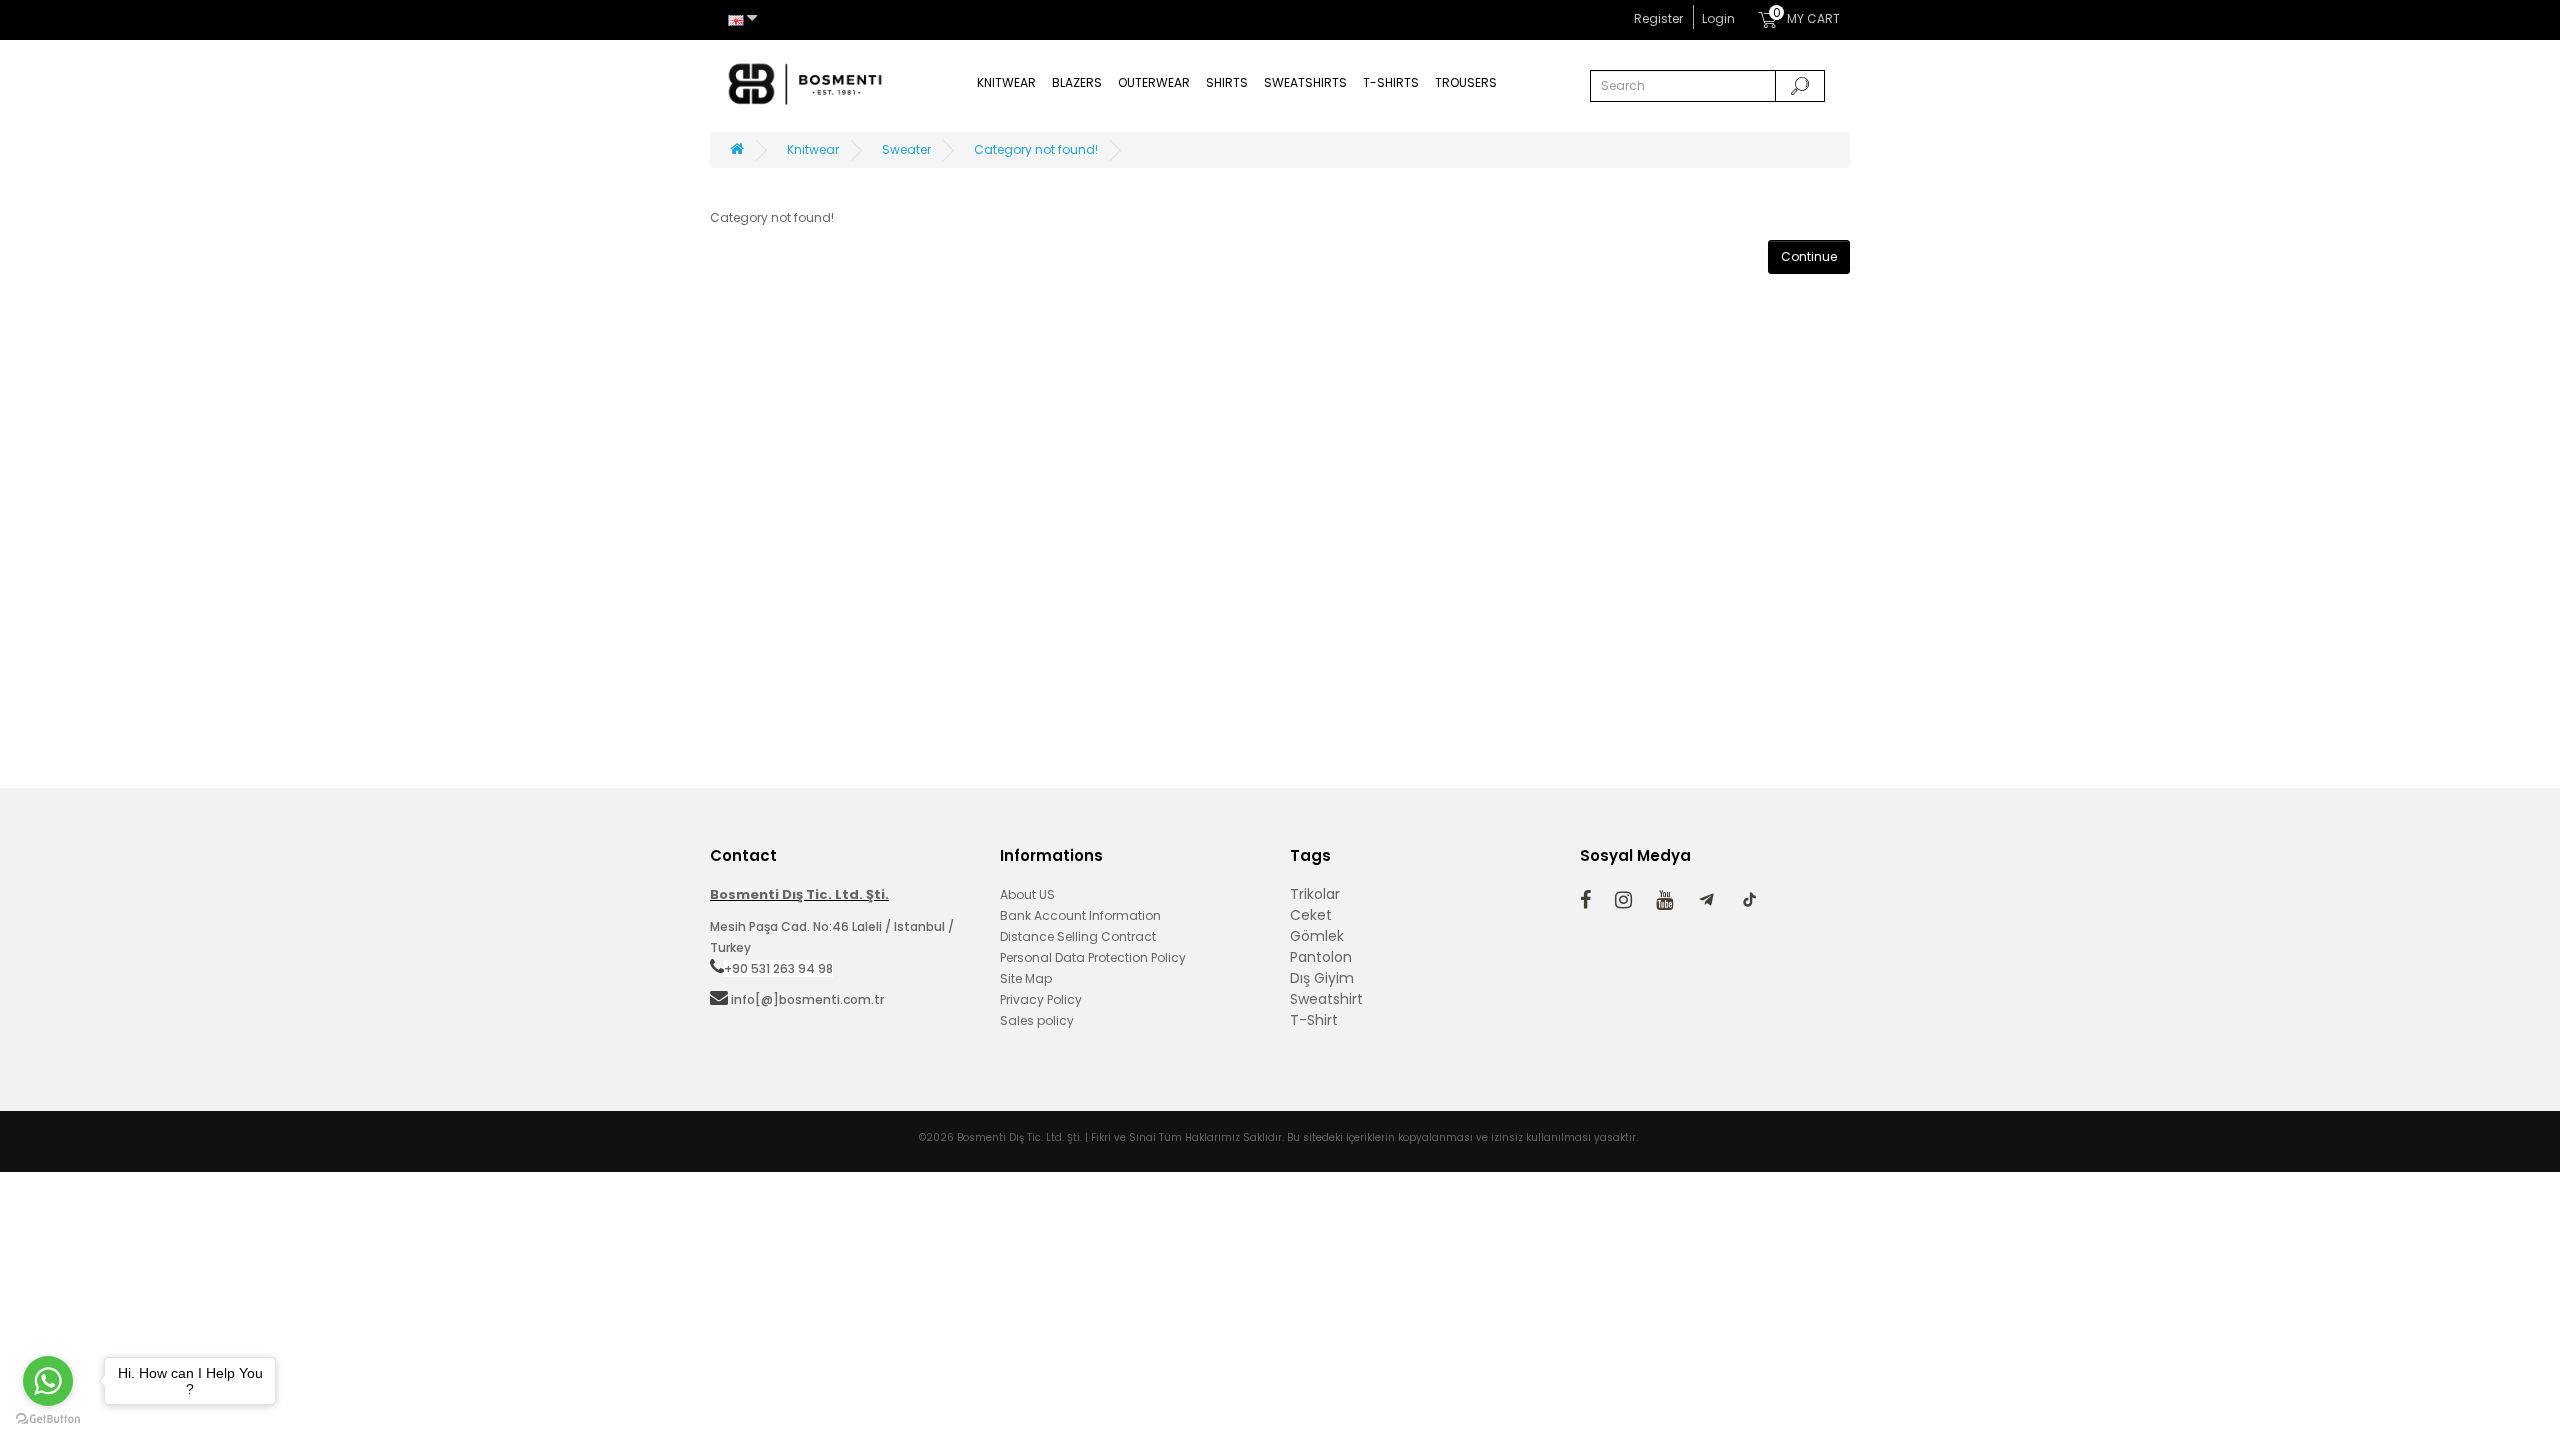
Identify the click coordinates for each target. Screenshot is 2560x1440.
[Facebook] (1585, 899)
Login (1718, 18)
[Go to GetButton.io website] (48, 1419)
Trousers (1466, 82)
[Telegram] (1706, 900)
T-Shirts (1391, 82)
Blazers (1077, 82)
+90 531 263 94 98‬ (778, 968)
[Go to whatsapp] (48, 1381)
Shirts (1227, 82)
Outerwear (1154, 82)
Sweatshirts (1305, 82)
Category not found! (1036, 149)
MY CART (1806, 16)
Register (1658, 18)
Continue (1809, 256)
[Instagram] (1623, 899)
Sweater (906, 149)
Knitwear (1006, 82)
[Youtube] (1664, 899)
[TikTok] (1749, 900)
